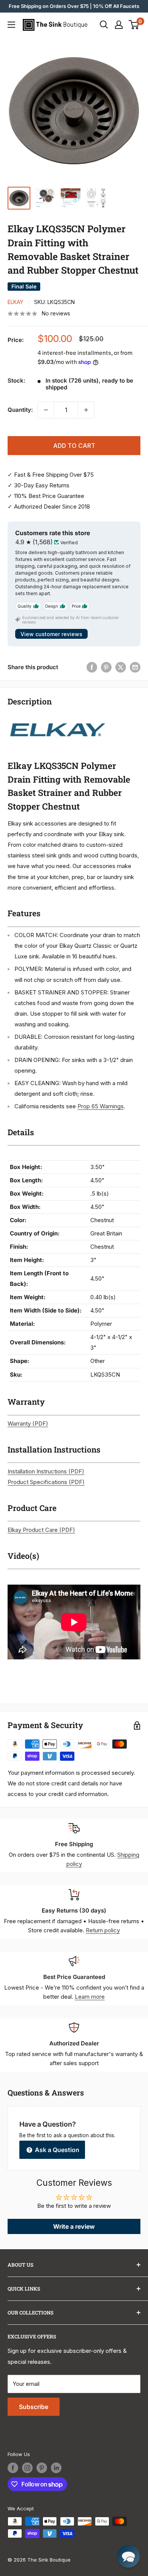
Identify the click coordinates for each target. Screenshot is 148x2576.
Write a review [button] (74, 2226)
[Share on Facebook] (92, 667)
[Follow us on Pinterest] (42, 2468)
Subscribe (34, 2407)
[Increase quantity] (86, 410)
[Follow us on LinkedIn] (56, 2468)
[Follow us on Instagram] (27, 2468)
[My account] (119, 25)
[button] (128, 2556)
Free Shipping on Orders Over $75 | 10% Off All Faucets (74, 6)
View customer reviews (51, 634)
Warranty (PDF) (28, 1423)
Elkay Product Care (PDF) (41, 1530)
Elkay (15, 302)
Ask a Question (56, 2150)
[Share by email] (135, 667)
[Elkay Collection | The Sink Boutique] (57, 718)
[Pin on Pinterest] (106, 667)
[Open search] (104, 25)
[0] (134, 25)
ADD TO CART (74, 446)
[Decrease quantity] (46, 410)
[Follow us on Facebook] (13, 2468)
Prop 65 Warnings (101, 1106)
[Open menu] (11, 25)
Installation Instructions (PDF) (46, 1471)
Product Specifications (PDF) (46, 1482)
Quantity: (20, 410)
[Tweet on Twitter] (121, 667)
